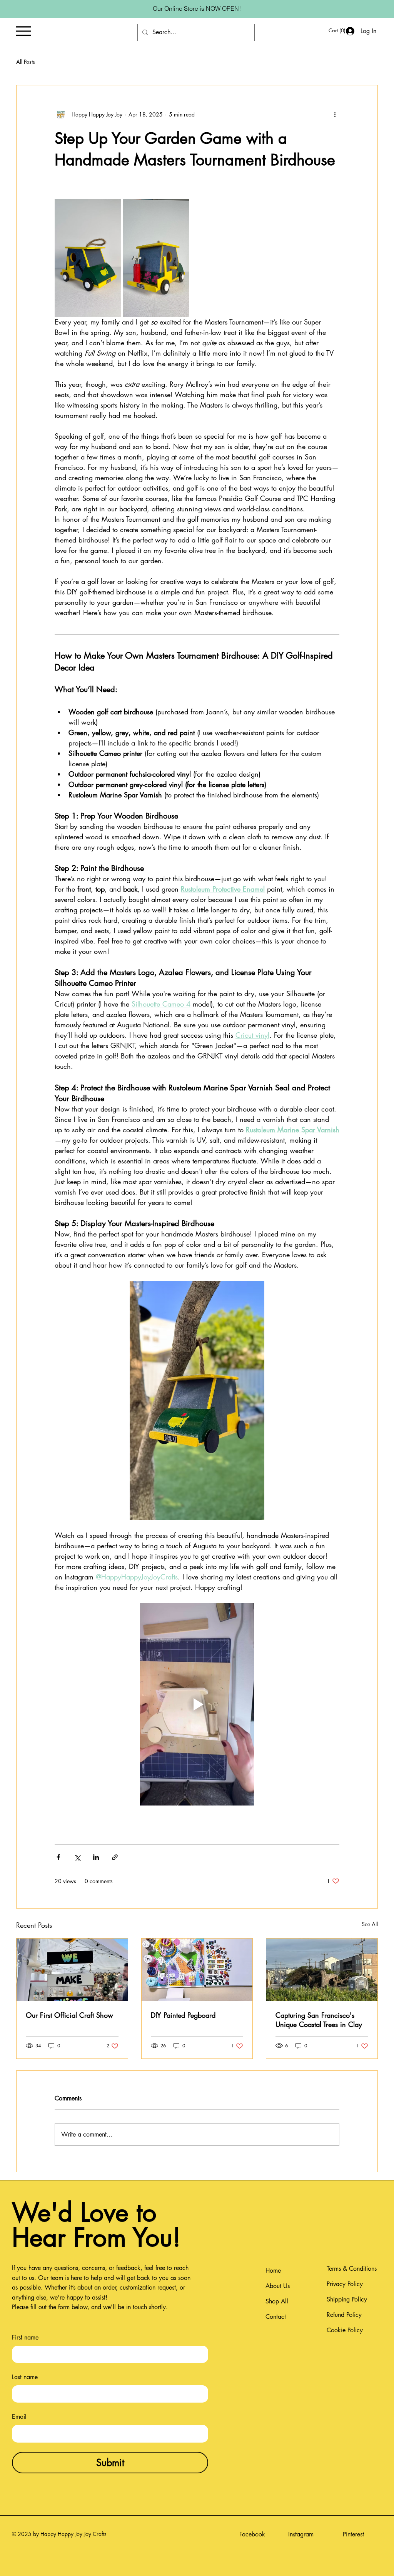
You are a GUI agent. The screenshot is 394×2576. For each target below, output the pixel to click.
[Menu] (23, 31)
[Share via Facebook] (58, 1857)
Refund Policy (344, 2315)
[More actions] (335, 115)
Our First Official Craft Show (69, 2015)
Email (19, 2417)
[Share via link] (115, 1857)
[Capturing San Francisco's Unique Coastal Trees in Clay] (322, 1970)
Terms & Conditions (352, 2269)
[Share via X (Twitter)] (77, 1857)
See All (370, 1924)
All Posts (26, 62)
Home (273, 2271)
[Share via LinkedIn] (96, 1857)
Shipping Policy (347, 2299)
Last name (25, 2377)
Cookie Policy (345, 2330)
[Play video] (197, 1704)
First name (25, 2337)
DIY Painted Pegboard (183, 2015)
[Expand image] (88, 258)
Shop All (277, 2301)
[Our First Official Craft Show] (72, 1970)
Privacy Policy (345, 2284)
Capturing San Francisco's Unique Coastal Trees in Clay (319, 2020)
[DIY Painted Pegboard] (197, 1970)
